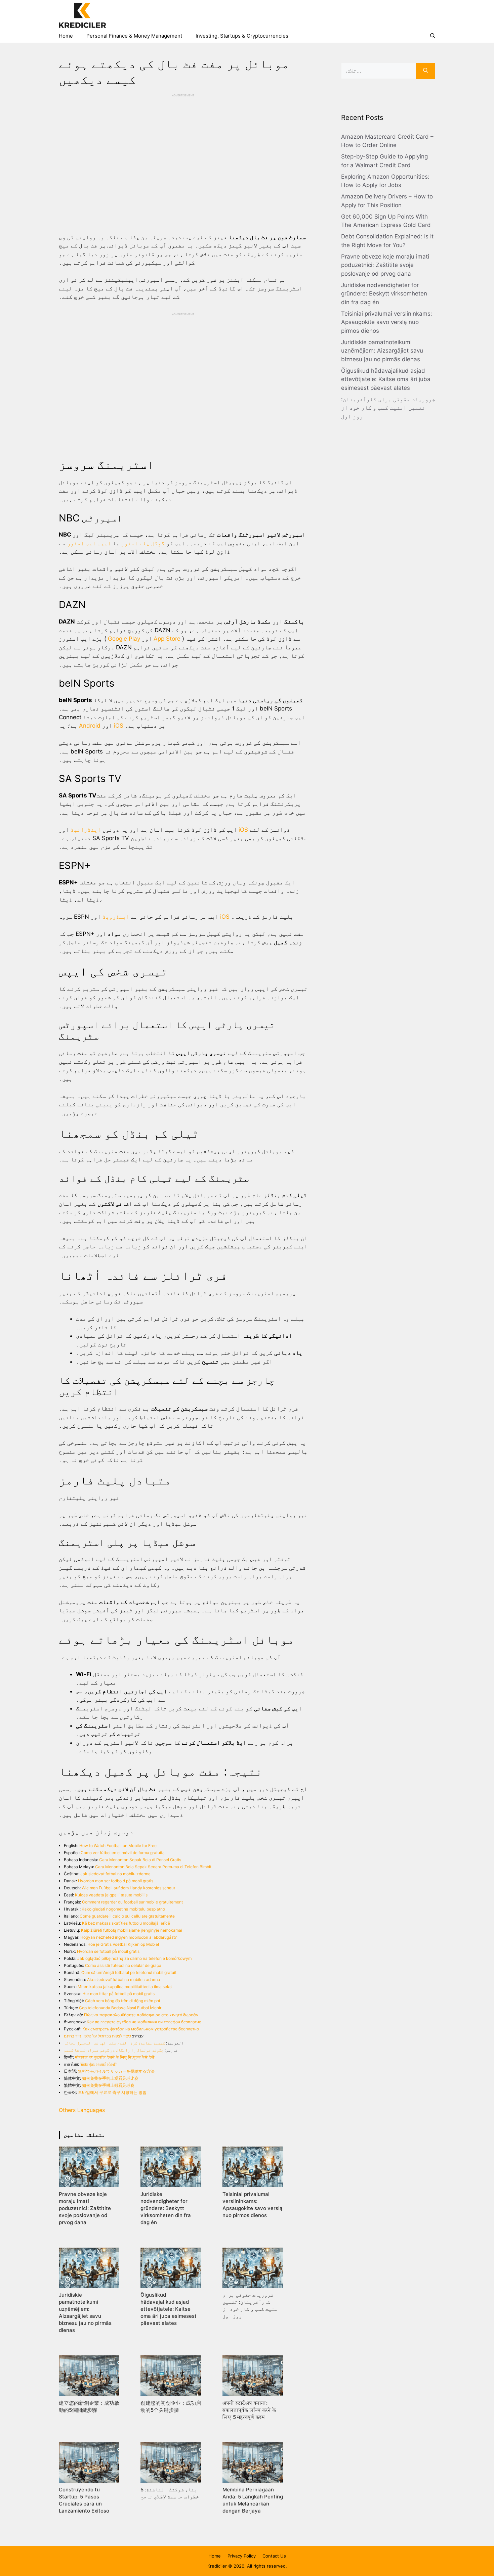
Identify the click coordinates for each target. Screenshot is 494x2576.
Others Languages (82, 2110)
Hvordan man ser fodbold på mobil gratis (116, 1881)
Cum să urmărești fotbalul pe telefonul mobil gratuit (129, 1972)
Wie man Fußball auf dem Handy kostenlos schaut (128, 1888)
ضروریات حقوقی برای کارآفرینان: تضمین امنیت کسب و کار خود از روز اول (388, 408)
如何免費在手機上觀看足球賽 (108, 2085)
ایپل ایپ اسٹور (89, 543)
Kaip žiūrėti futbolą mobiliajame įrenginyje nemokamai (132, 1930)
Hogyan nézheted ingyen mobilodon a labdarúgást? (129, 1937)
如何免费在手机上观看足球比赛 (110, 2078)
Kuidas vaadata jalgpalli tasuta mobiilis (111, 1895)
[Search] (426, 71)
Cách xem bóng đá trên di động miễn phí (122, 2001)
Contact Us (274, 2556)
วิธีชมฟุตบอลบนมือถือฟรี (98, 2064)
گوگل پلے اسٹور (143, 543)
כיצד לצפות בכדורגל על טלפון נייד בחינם (97, 2036)
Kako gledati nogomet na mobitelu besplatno (123, 1909)
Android (90, 726)
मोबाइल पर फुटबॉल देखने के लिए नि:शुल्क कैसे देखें (115, 2057)
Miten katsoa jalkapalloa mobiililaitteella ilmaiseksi (125, 1987)
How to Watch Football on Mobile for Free (118, 1846)
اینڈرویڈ (116, 917)
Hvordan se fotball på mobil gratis (108, 1951)
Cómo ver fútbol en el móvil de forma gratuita (123, 1853)
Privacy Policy (242, 2556)
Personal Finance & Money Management (134, 36)
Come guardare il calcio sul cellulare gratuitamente (127, 1916)
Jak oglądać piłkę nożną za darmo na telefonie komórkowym (134, 1958)
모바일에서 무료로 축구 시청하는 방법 (112, 2092)
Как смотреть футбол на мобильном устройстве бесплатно (141, 2029)
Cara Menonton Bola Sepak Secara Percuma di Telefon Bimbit (153, 1867)
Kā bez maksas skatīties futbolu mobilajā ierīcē (126, 1923)
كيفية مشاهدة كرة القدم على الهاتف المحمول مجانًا (114, 2043)
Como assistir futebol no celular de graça (123, 1965)
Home (66, 36)
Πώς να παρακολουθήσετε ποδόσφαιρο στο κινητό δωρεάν (141, 2015)
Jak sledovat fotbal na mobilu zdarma (115, 1874)
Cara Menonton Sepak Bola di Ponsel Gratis (140, 1860)
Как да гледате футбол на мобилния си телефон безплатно (144, 2022)
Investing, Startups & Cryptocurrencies (242, 36)
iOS (119, 726)
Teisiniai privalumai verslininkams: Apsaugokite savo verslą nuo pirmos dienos (387, 322)
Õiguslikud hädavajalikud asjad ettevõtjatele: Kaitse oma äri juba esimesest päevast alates (386, 379)
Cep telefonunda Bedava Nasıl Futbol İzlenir (120, 2008)
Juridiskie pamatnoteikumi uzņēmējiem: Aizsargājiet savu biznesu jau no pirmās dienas (382, 351)
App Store (167, 639)
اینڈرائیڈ (86, 830)
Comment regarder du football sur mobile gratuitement (132, 1902)
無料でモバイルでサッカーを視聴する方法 (116, 2071)
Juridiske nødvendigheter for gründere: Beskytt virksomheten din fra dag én (384, 294)
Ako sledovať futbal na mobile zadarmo (123, 1980)
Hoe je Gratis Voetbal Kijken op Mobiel (123, 1944)
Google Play (124, 639)
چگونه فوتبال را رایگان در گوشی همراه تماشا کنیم (114, 2050)
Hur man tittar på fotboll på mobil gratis (118, 1994)
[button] (433, 36)
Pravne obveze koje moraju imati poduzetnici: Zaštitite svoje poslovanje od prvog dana (385, 265)
